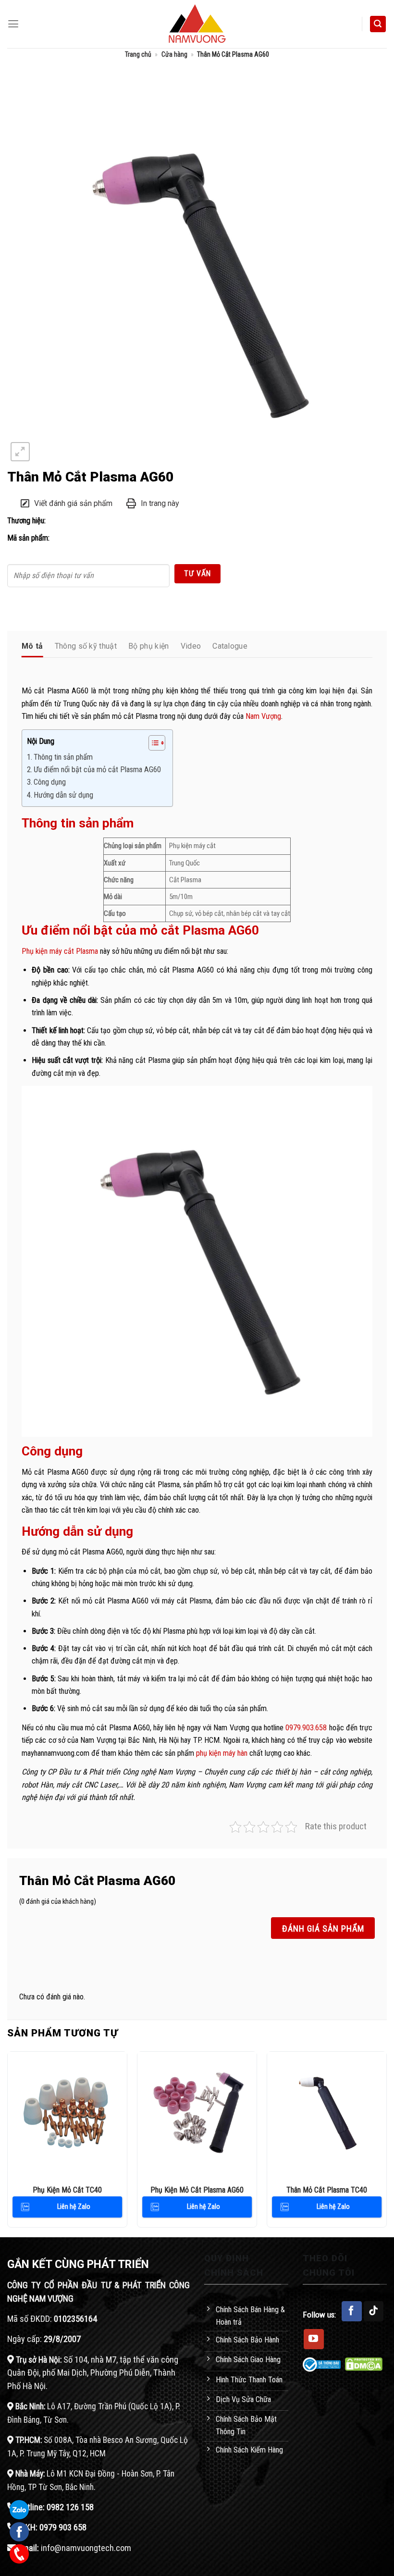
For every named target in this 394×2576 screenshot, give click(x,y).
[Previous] (8, 2143)
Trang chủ (138, 54)
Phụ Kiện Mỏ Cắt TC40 (67, 2190)
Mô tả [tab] (32, 646)
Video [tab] (191, 646)
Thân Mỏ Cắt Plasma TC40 (327, 2190)
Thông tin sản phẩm (63, 757)
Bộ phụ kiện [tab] (149, 646)
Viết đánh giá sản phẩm (73, 503)
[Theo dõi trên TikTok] (374, 2311)
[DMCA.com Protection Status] (364, 2363)
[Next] (386, 2143)
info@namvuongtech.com (86, 2548)
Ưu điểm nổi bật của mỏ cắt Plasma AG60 (98, 770)
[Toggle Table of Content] (152, 743)
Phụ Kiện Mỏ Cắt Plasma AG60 (197, 2190)
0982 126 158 (70, 2507)
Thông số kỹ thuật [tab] (86, 646)
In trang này (160, 503)
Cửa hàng (174, 54)
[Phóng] (20, 452)
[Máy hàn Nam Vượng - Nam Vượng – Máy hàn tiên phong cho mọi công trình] (197, 24)
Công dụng (51, 782)
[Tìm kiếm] (378, 24)
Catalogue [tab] (230, 646)
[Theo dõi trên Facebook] (352, 2311)
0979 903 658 (63, 2527)
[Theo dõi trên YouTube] (314, 2339)
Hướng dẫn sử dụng (63, 795)
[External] (197, 273)
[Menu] (13, 24)
